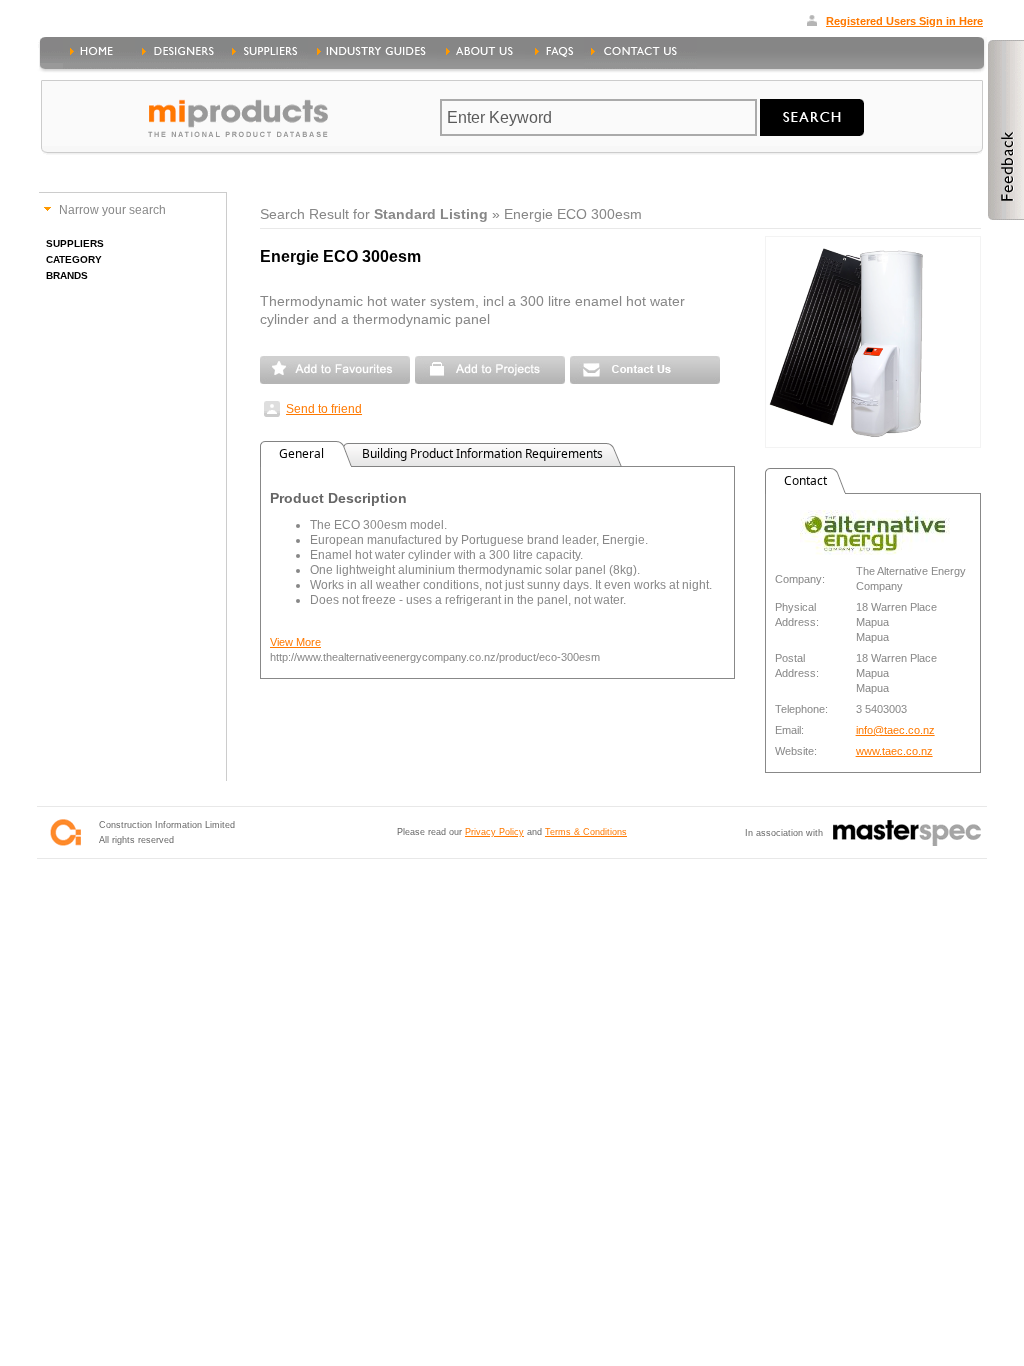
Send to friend (324, 409)
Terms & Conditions (586, 832)
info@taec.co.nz (895, 730)
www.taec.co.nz (894, 751)
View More (295, 642)
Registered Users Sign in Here (904, 21)
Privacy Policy (494, 832)
